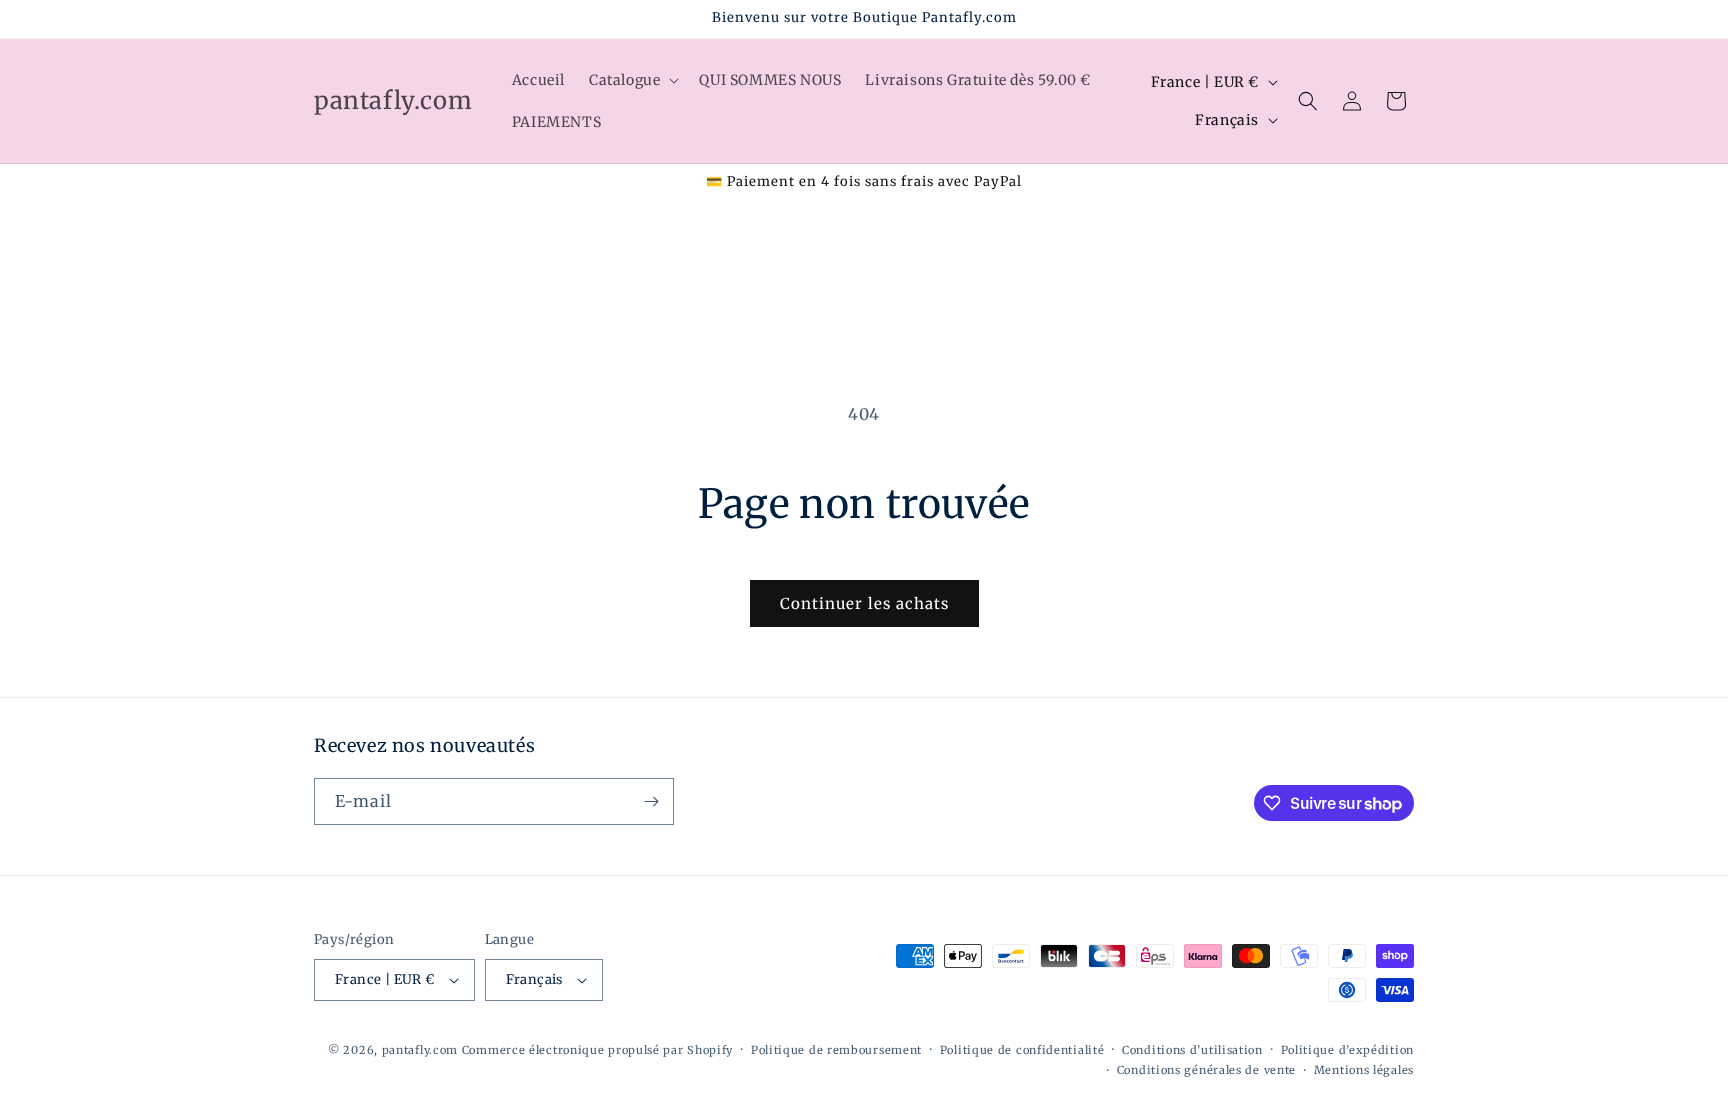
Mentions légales (1364, 1070)
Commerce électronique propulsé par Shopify (597, 1050)
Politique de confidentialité (1022, 1050)
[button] (632, 80)
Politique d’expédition (1347, 1050)
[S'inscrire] (651, 801)
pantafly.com (422, 1050)
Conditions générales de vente (1206, 1070)
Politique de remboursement (836, 1050)
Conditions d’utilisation (1192, 1050)
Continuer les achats (864, 603)
